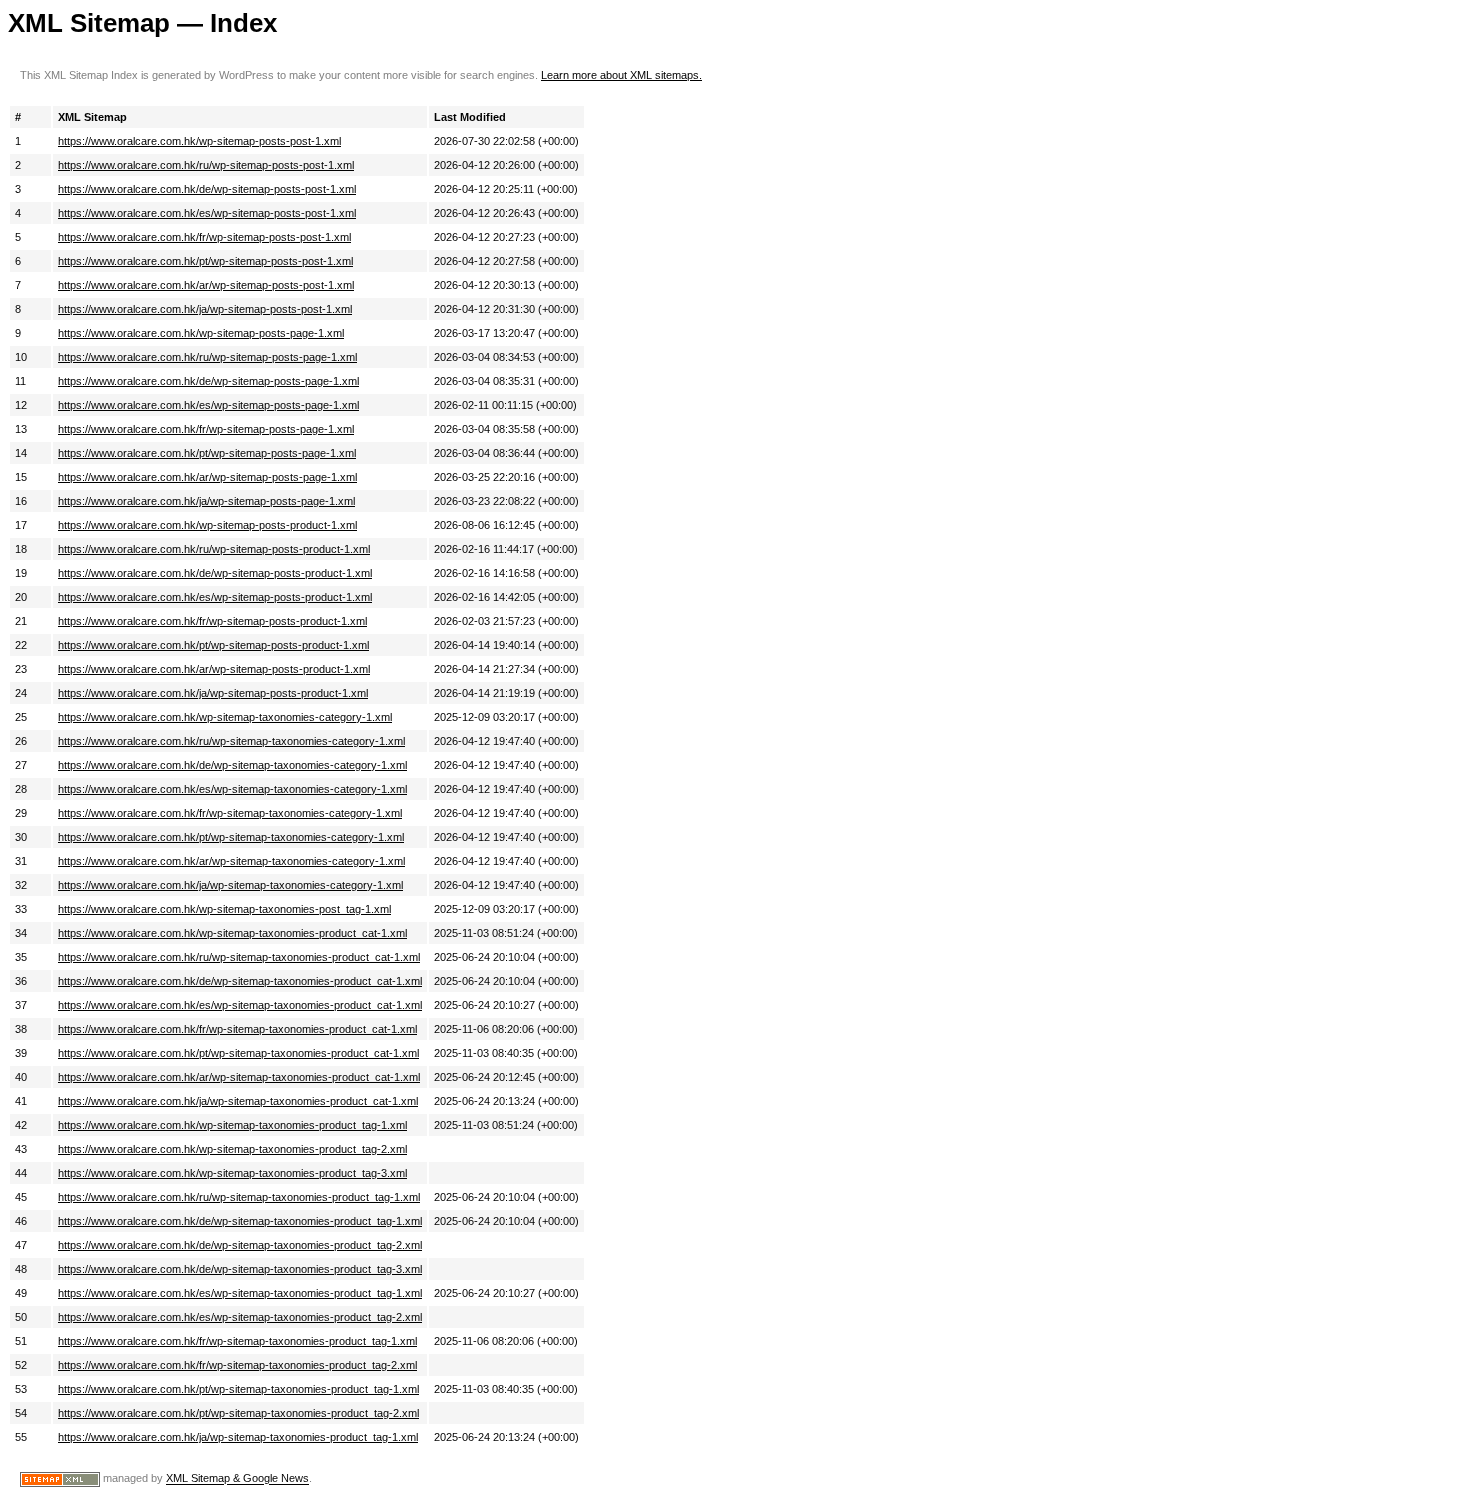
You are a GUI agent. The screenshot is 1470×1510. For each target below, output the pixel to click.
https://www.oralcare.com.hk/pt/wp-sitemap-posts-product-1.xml (213, 645)
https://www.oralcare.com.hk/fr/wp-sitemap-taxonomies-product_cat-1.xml (237, 1029)
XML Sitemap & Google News (237, 1479)
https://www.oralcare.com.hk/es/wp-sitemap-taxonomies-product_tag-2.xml (240, 1317)
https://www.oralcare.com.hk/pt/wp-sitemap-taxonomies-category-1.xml (231, 837)
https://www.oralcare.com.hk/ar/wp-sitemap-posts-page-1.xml (207, 477)
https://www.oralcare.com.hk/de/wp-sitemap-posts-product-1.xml (215, 573)
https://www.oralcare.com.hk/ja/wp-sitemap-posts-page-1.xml (206, 501)
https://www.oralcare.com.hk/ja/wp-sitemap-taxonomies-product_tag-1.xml (238, 1437)
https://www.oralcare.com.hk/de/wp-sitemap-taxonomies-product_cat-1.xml (240, 981)
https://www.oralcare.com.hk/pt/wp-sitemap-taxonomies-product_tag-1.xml (238, 1389)
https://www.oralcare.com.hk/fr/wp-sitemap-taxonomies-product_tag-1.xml (237, 1341)
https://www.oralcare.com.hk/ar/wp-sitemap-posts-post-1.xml (206, 285)
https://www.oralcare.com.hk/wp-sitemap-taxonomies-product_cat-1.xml (232, 933)
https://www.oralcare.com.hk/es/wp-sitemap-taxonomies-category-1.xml (232, 789)
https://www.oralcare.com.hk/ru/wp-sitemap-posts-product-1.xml (214, 549)
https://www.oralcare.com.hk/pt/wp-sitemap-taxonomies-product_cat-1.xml (238, 1053)
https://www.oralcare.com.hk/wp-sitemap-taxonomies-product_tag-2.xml (232, 1149)
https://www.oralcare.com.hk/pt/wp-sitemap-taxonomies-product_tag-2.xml (238, 1413)
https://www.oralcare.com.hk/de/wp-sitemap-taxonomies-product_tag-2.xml (240, 1245)
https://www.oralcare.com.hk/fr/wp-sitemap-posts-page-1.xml (206, 429)
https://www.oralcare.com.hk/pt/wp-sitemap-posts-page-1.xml (207, 453)
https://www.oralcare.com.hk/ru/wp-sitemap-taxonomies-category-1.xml (231, 741)
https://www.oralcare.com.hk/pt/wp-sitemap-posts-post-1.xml (205, 261)
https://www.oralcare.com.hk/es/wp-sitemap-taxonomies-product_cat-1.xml (240, 1005)
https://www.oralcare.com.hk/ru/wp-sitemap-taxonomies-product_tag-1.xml (239, 1197)
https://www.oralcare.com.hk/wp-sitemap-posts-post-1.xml (199, 141)
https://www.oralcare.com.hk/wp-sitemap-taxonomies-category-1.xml (225, 717)
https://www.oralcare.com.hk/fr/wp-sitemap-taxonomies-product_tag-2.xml (237, 1365)
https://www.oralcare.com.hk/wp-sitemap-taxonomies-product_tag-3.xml (232, 1173)
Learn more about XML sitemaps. (621, 75)
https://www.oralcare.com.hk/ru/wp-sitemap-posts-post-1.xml (206, 165)
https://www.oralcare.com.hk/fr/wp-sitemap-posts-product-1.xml (212, 621)
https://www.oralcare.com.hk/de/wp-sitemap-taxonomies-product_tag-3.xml (240, 1269)
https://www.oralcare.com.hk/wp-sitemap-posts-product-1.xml (207, 525)
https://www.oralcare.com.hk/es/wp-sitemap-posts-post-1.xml (207, 213)
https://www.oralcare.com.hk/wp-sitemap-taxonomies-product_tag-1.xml (232, 1125)
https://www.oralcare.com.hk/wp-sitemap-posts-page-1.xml (201, 333)
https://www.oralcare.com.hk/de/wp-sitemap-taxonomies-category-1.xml (232, 765)
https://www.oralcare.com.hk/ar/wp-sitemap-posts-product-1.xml (214, 669)
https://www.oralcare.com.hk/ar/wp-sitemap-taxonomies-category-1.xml (231, 861)
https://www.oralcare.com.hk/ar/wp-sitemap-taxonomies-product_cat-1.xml (239, 1077)
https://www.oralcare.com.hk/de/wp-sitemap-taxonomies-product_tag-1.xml (240, 1221)
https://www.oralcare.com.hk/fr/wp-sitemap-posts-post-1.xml (204, 237)
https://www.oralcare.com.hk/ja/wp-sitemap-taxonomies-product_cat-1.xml (238, 1101)
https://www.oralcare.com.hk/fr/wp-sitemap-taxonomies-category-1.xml (230, 813)
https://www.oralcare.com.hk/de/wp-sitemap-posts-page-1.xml (208, 381)
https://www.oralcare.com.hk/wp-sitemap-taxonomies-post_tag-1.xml (224, 909)
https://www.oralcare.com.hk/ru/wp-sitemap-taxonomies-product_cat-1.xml (239, 957)
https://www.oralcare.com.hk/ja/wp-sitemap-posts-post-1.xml (205, 309)
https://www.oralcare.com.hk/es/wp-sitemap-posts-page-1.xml (208, 405)
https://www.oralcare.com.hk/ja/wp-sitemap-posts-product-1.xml (213, 693)
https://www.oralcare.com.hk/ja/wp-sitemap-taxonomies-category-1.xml (230, 885)
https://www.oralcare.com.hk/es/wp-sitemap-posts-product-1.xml (215, 597)
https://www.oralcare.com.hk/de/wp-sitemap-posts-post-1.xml (207, 189)
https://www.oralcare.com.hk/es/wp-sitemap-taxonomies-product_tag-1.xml (240, 1293)
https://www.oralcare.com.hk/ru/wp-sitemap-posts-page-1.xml (207, 357)
